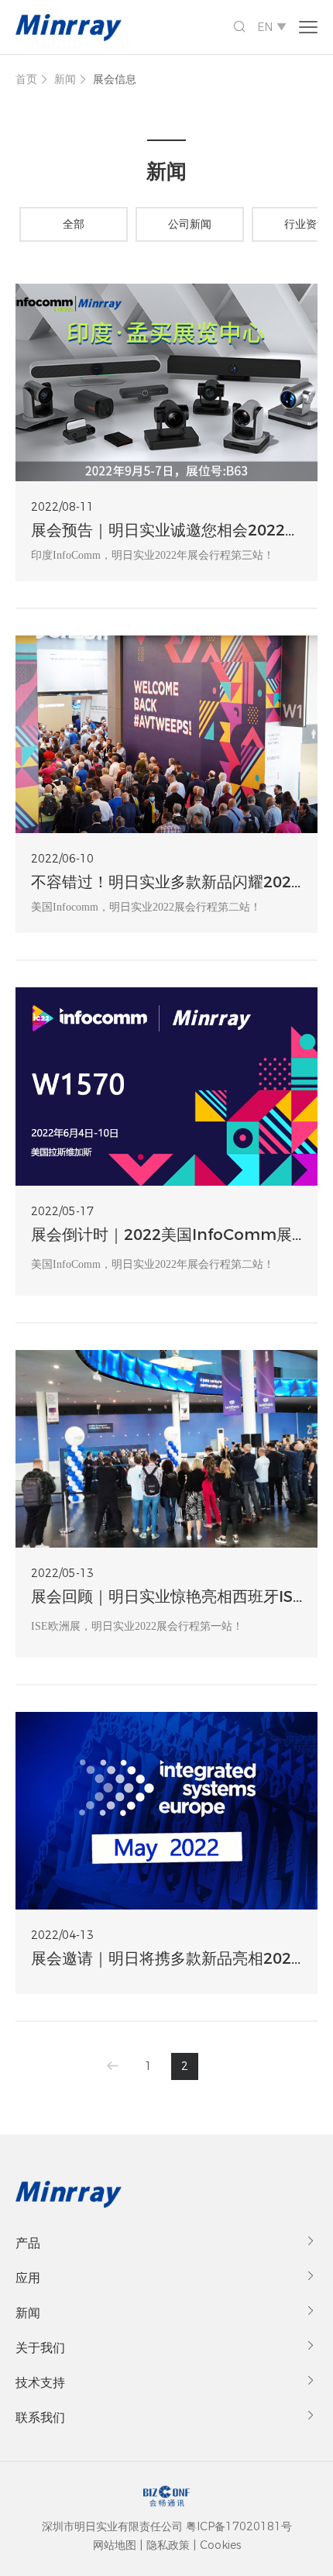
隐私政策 (168, 2545)
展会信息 (115, 79)
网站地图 (115, 2545)
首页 (26, 79)
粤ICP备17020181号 (239, 2526)
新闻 (65, 79)
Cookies (220, 2545)
